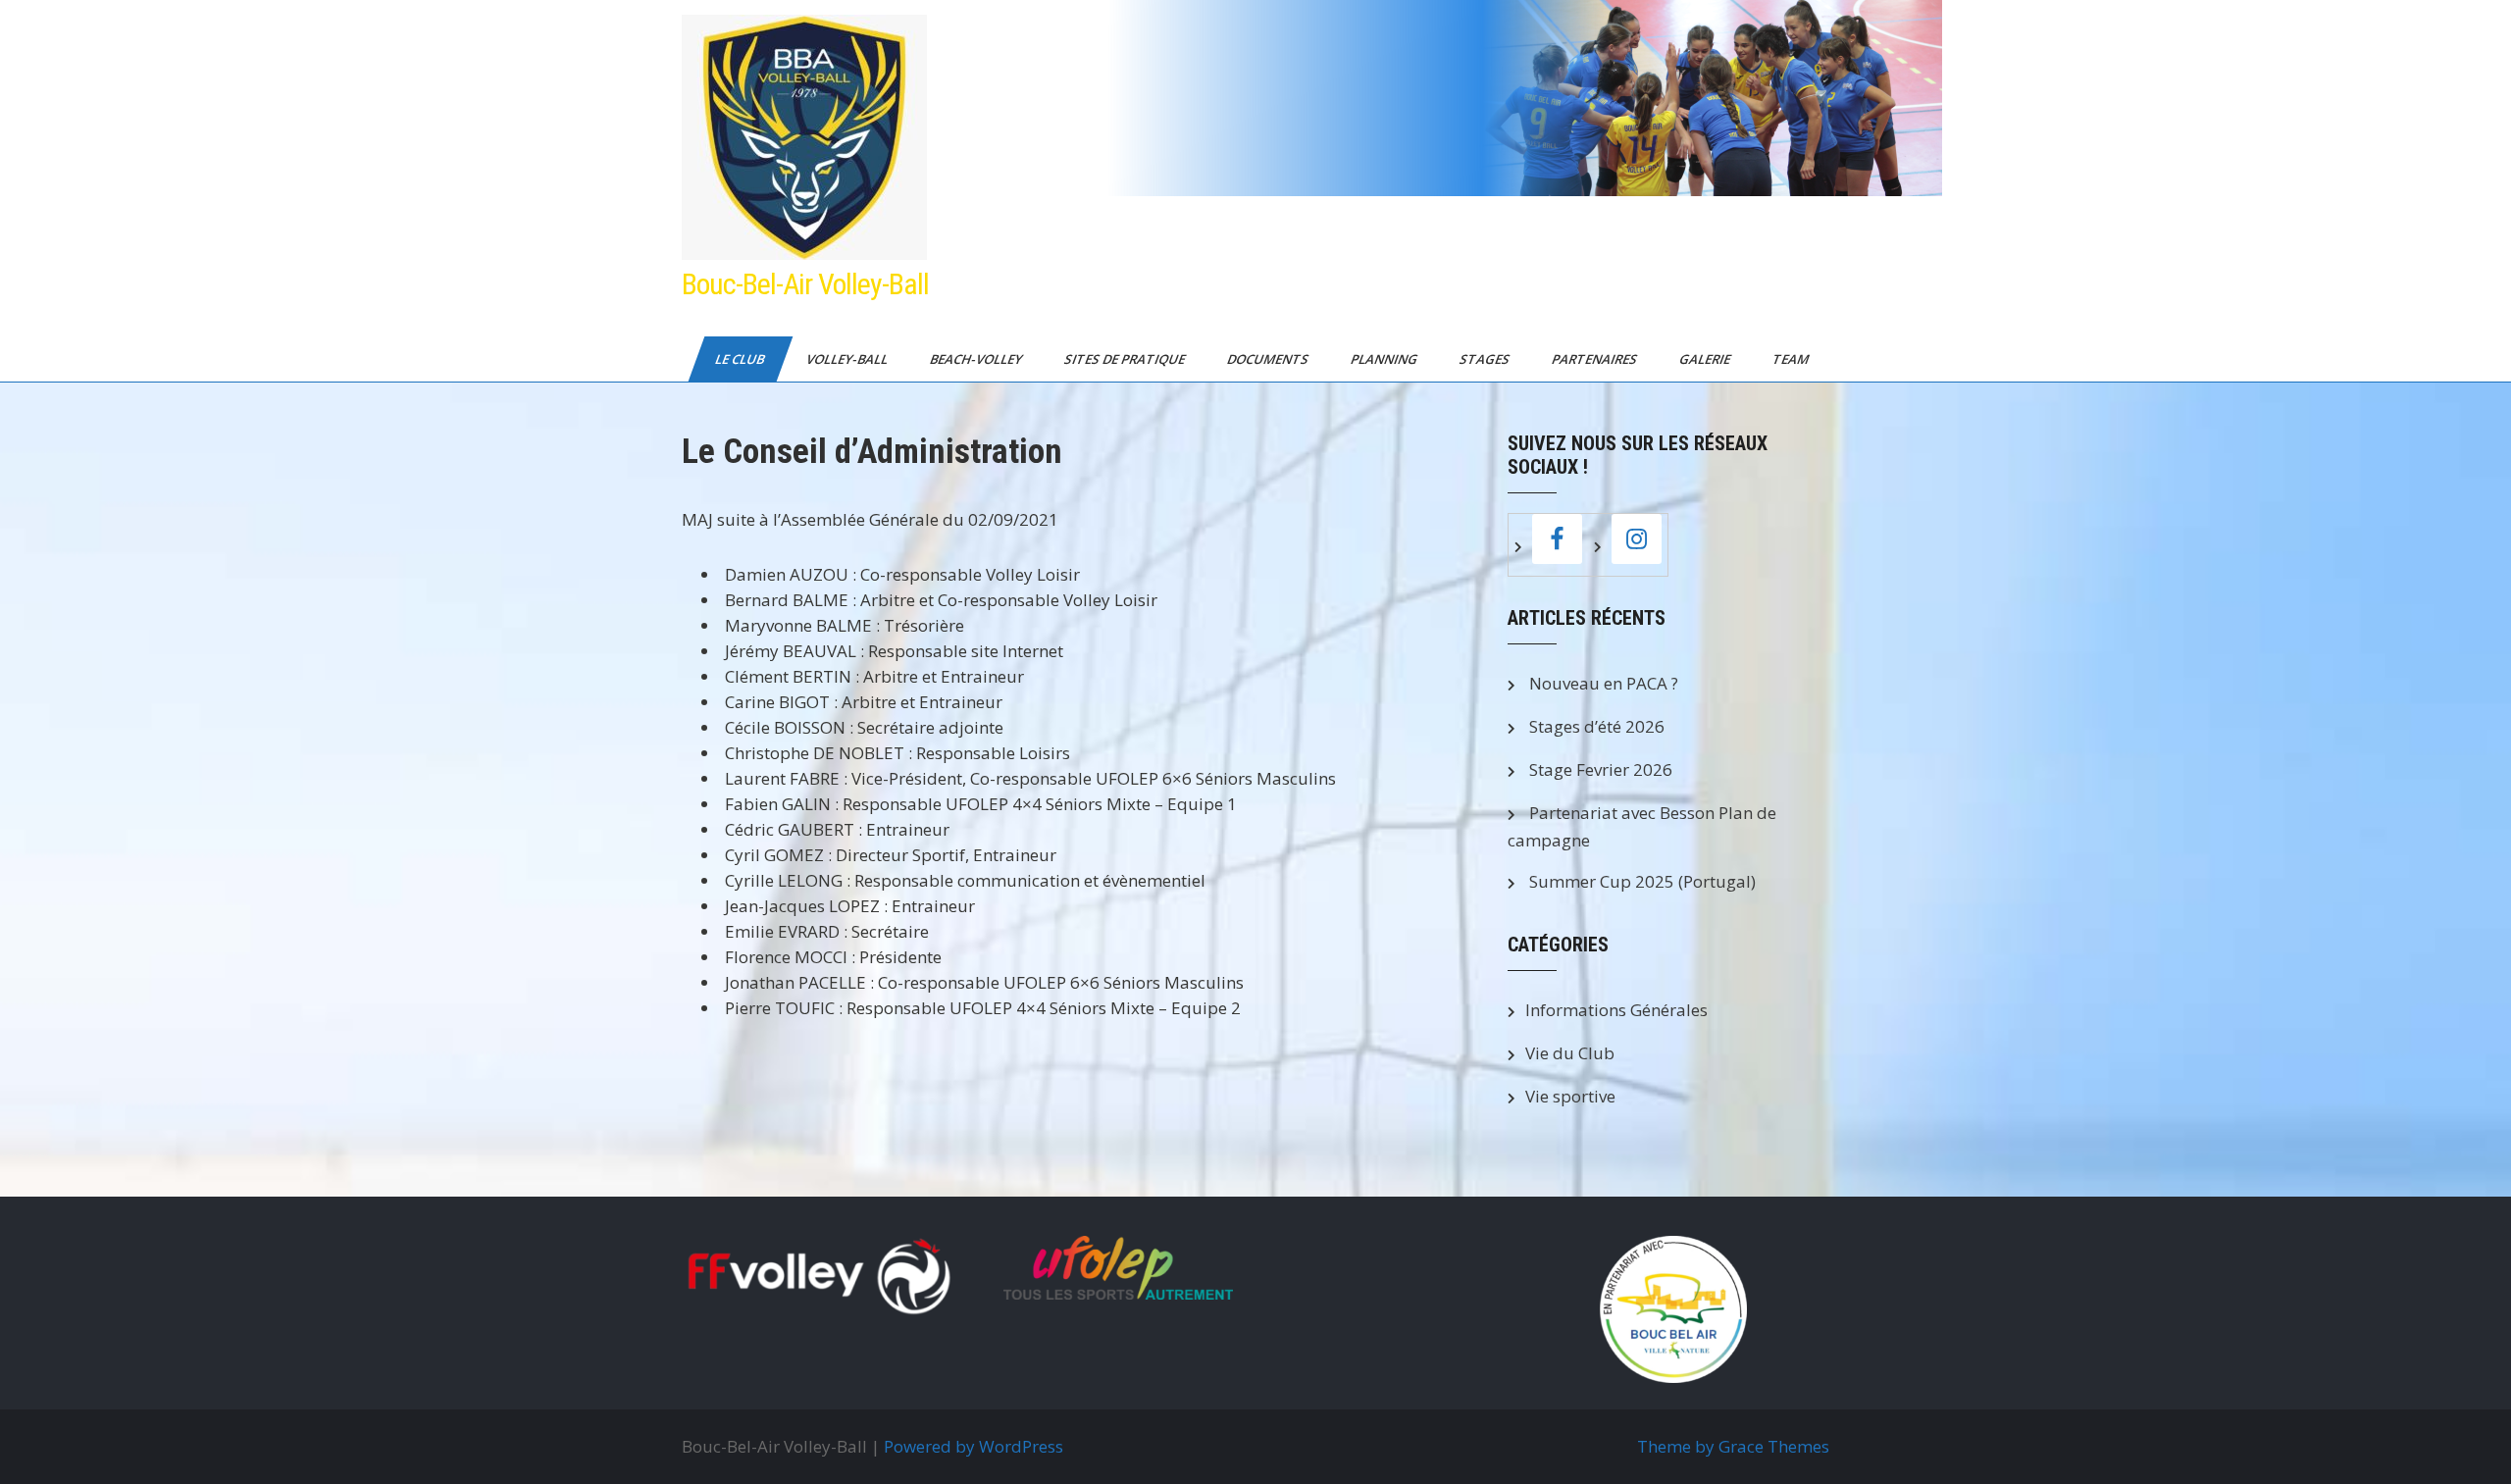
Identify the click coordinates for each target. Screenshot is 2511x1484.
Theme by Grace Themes (1733, 1446)
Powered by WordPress (974, 1446)
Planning (1385, 359)
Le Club (741, 359)
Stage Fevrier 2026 (1601, 769)
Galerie (1706, 359)
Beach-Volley (977, 359)
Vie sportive (1570, 1096)
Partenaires (1596, 359)
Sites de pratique (1126, 359)
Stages (1486, 359)
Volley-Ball (848, 359)
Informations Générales (1616, 1010)
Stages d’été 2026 (1597, 726)
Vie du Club (1570, 1053)
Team (1792, 359)
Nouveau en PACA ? (1604, 683)
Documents (1269, 359)
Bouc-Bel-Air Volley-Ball (805, 284)
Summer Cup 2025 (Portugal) (1642, 881)
